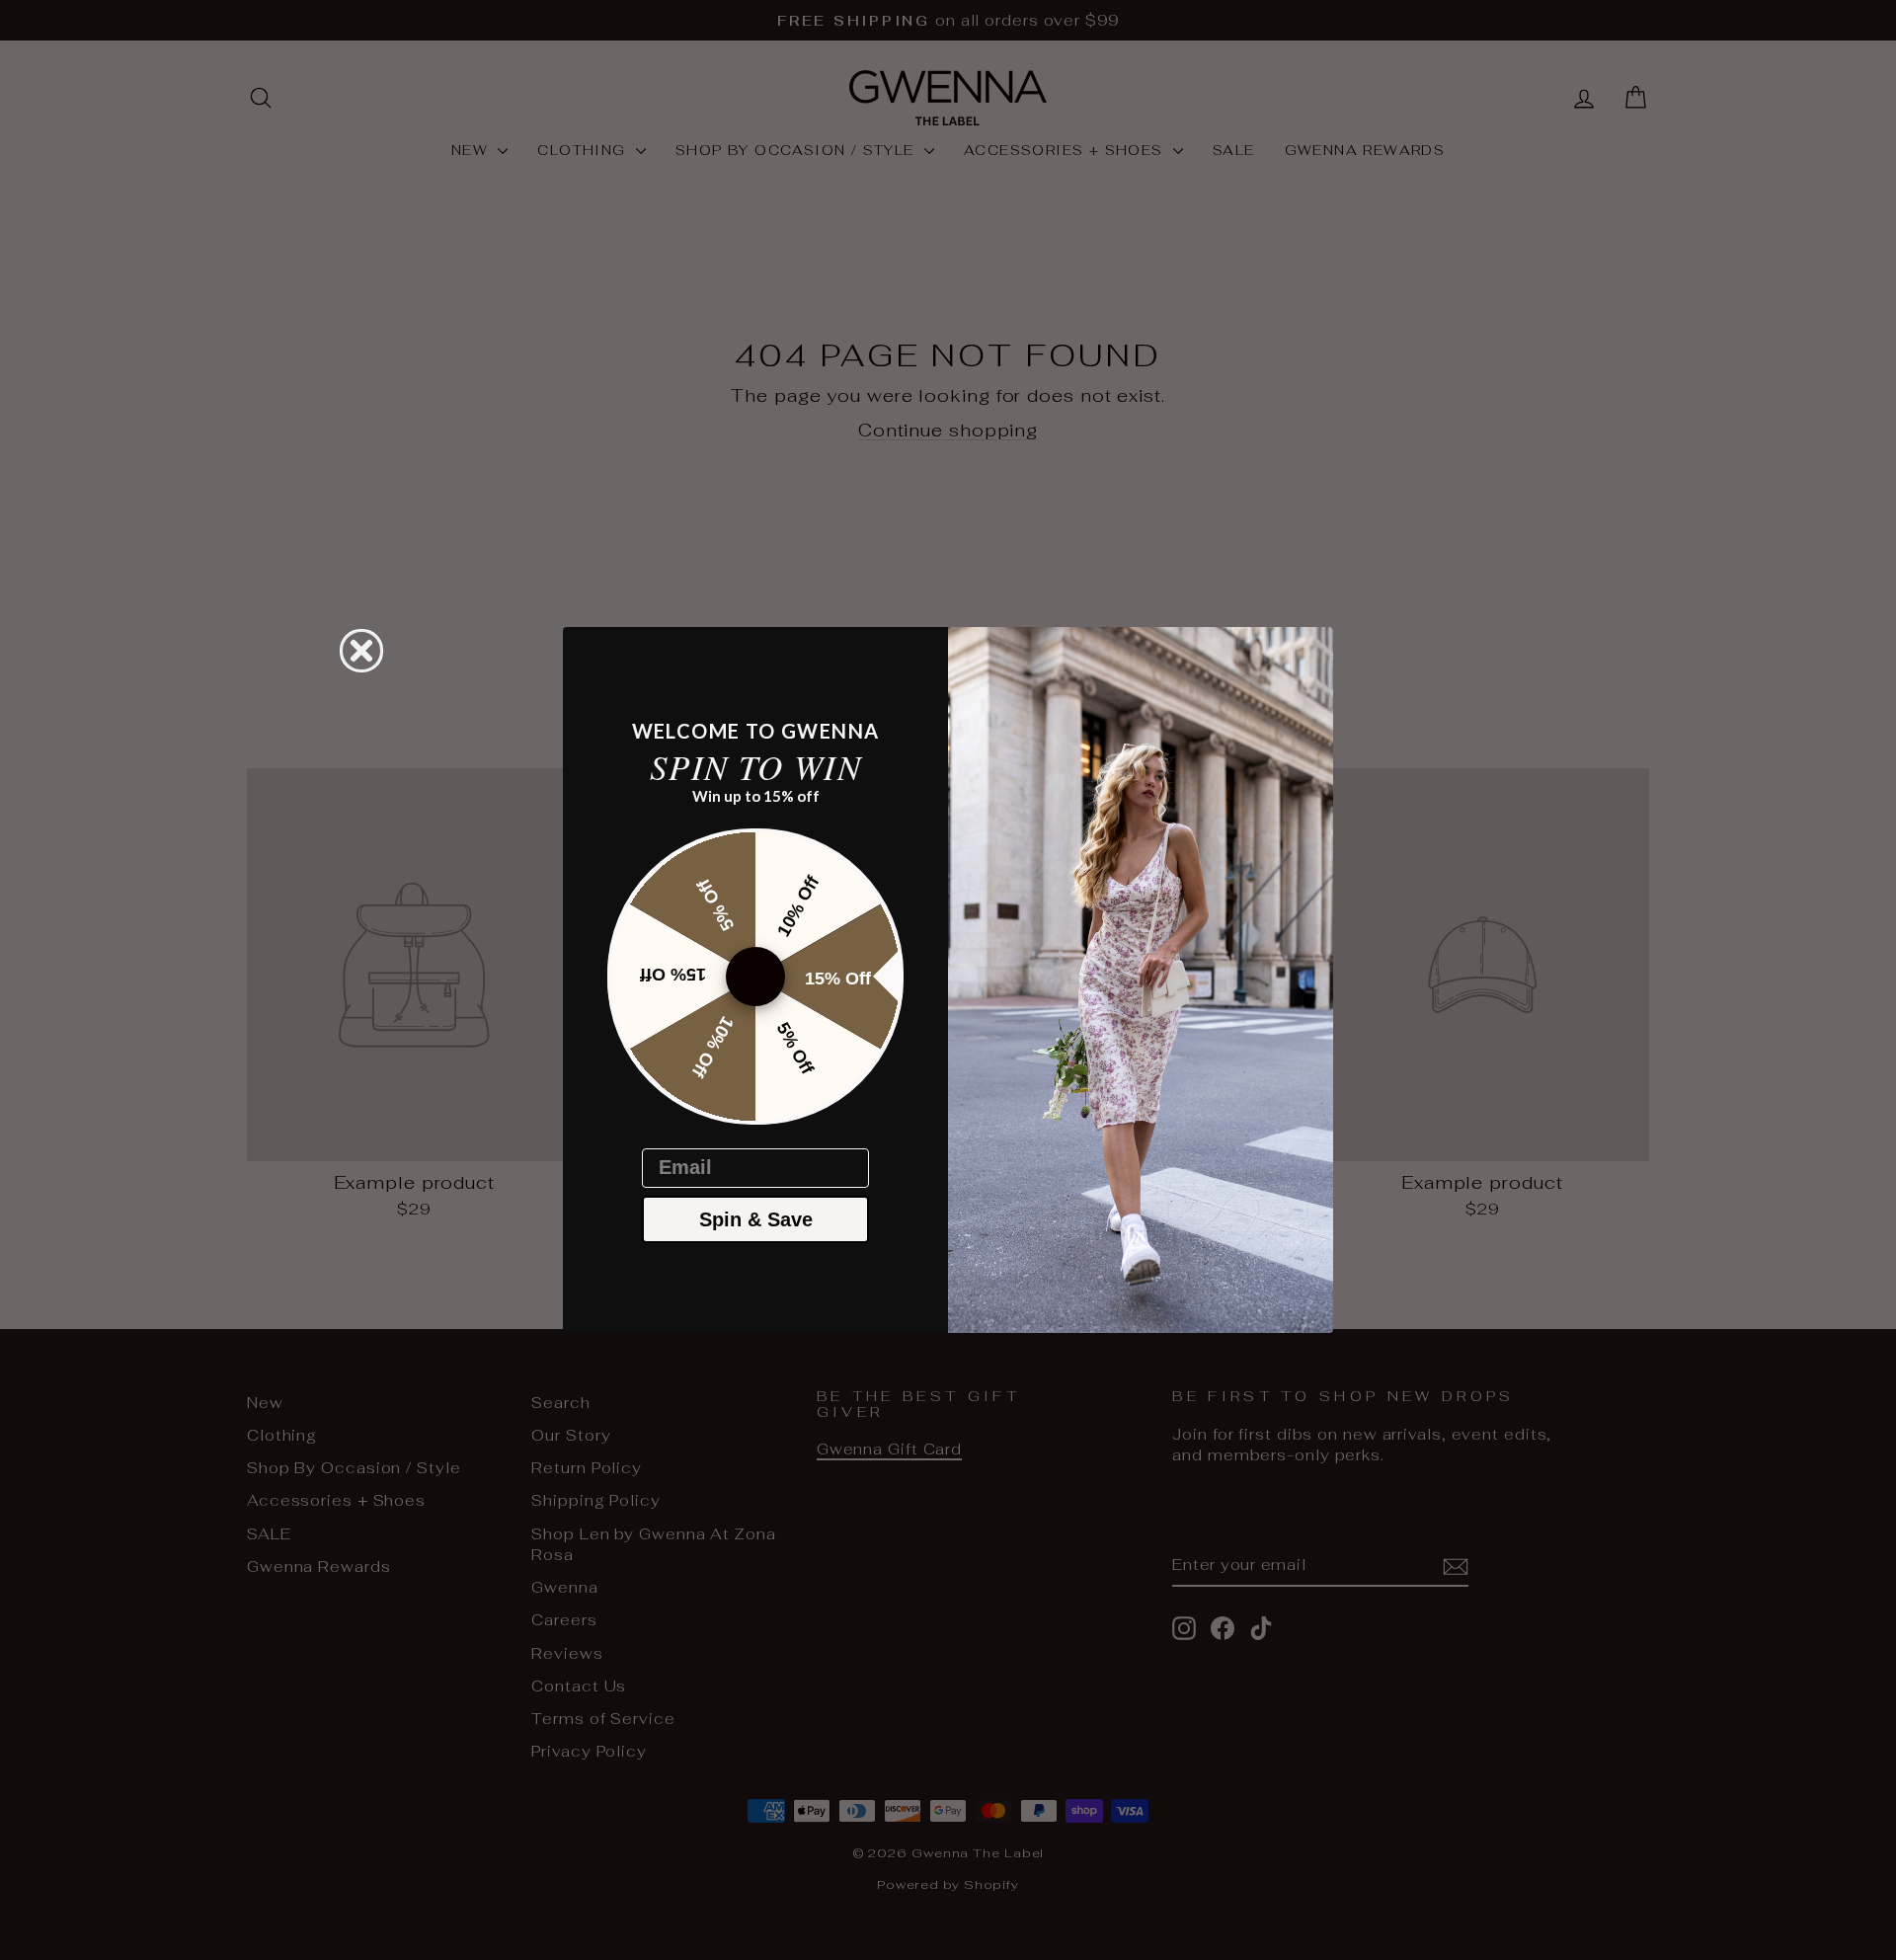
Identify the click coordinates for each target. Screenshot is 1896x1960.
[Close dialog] (361, 651)
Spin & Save (756, 1219)
